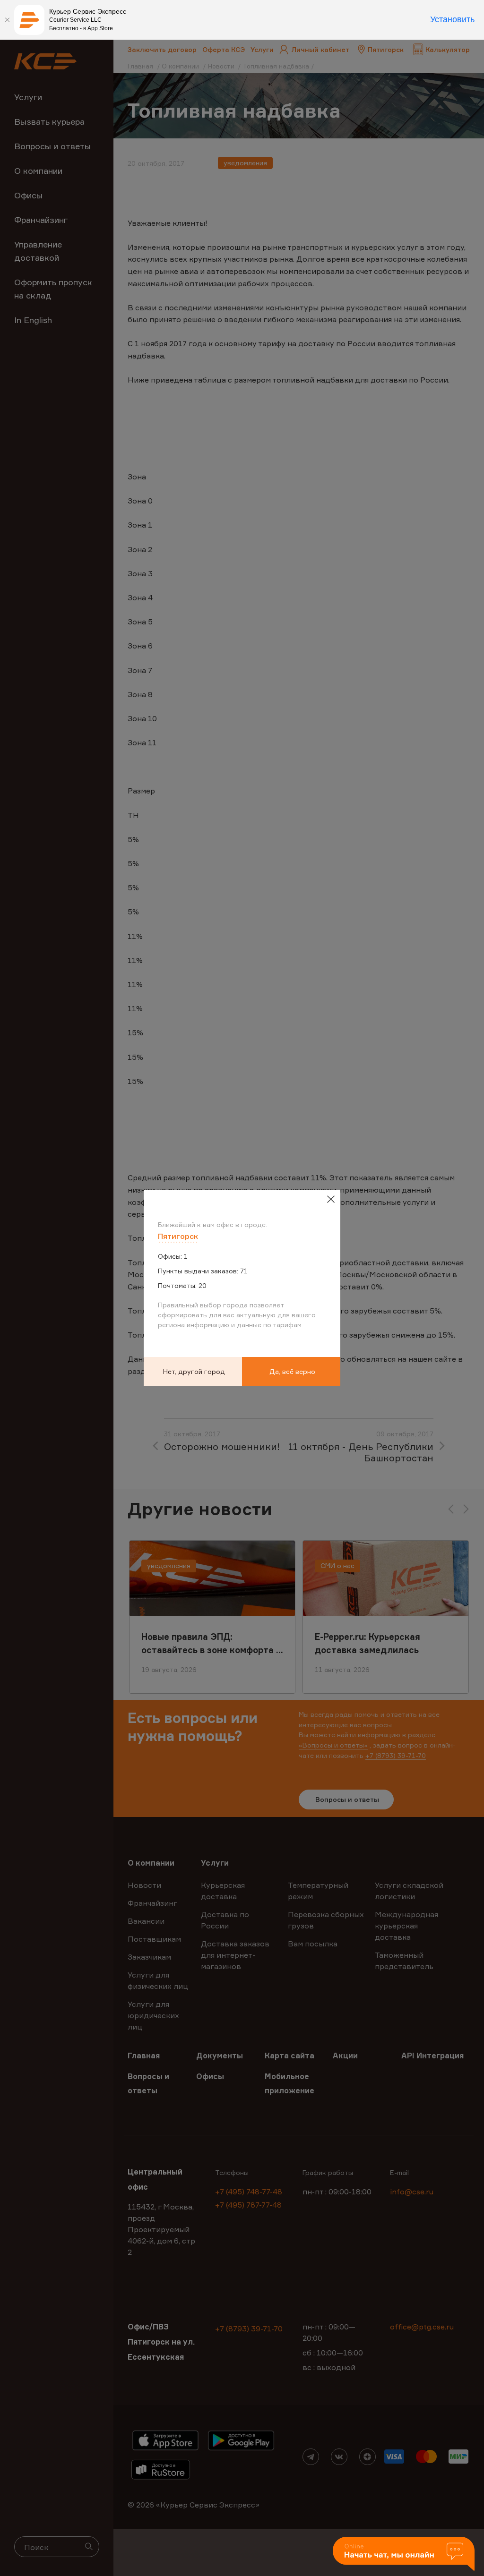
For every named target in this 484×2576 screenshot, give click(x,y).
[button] (404, 2555)
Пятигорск (178, 1236)
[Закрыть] (7, 20)
